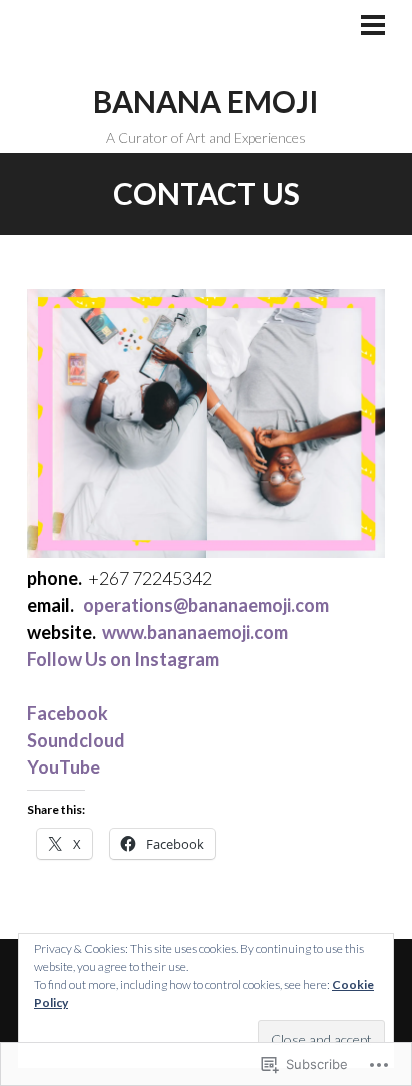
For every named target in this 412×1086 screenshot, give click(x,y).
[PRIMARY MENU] (373, 27)
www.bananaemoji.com (195, 632)
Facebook (67, 713)
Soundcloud (76, 740)
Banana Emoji (206, 101)
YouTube (63, 767)
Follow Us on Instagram (123, 659)
